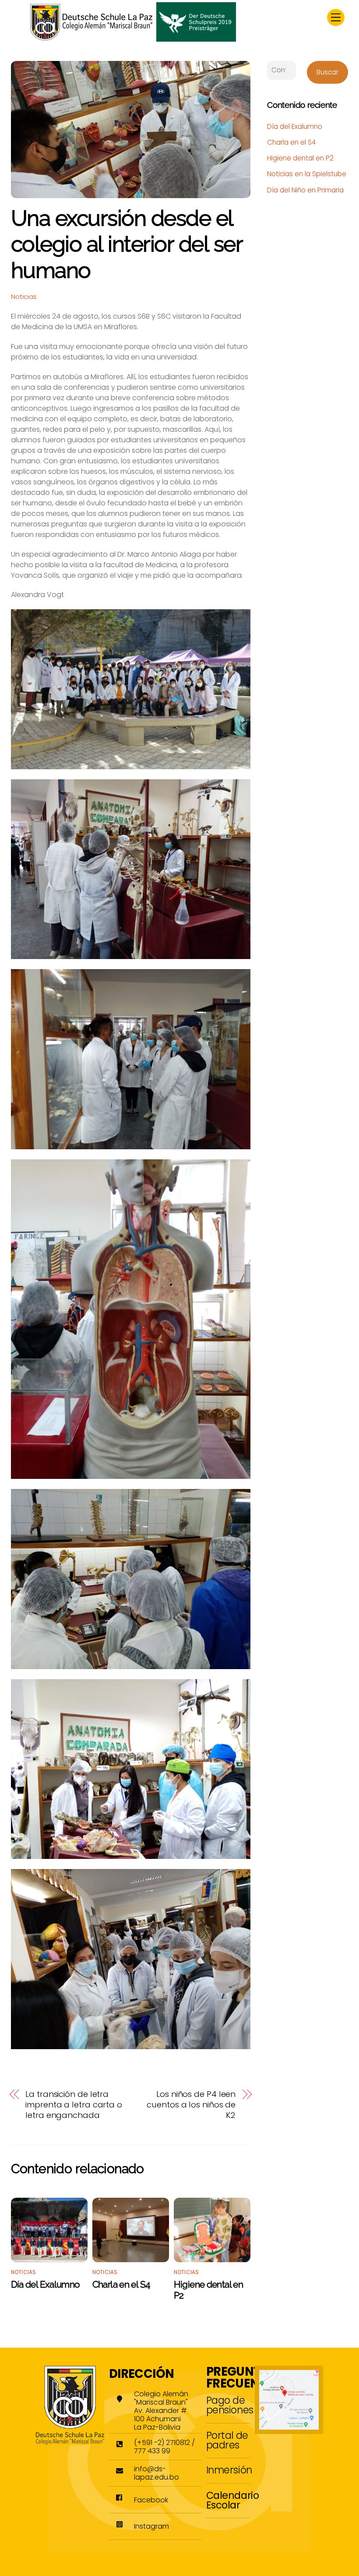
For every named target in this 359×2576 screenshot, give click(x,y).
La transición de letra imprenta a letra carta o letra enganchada (74, 2105)
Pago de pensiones (230, 2405)
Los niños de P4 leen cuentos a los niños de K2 (191, 2105)
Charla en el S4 (121, 2284)
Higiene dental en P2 (300, 158)
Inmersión (229, 2470)
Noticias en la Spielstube (307, 174)
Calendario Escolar (233, 2500)
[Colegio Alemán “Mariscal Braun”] (133, 38)
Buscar (327, 72)
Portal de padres (227, 2440)
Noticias (24, 297)
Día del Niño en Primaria (305, 190)
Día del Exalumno (46, 2284)
